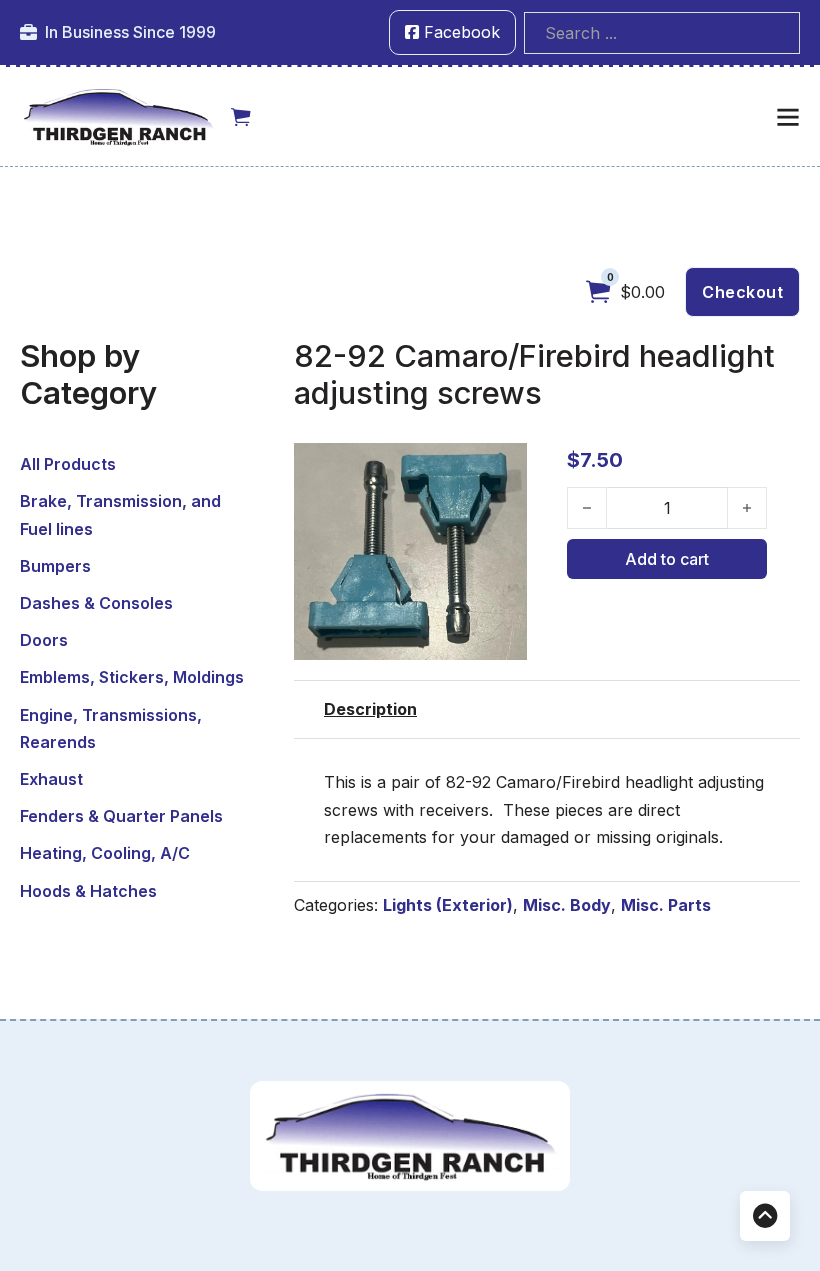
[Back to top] (765, 1216)
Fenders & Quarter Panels (121, 816)
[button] (500, 470)
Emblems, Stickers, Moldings (132, 677)
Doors (44, 640)
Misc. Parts (666, 905)
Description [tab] (370, 709)
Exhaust (51, 779)
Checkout (742, 292)
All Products (68, 464)
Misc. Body (567, 905)
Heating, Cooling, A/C (105, 853)
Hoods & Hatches (88, 891)
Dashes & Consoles (96, 603)
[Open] (788, 117)
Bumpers (55, 566)
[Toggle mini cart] (241, 117)
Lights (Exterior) (448, 905)
